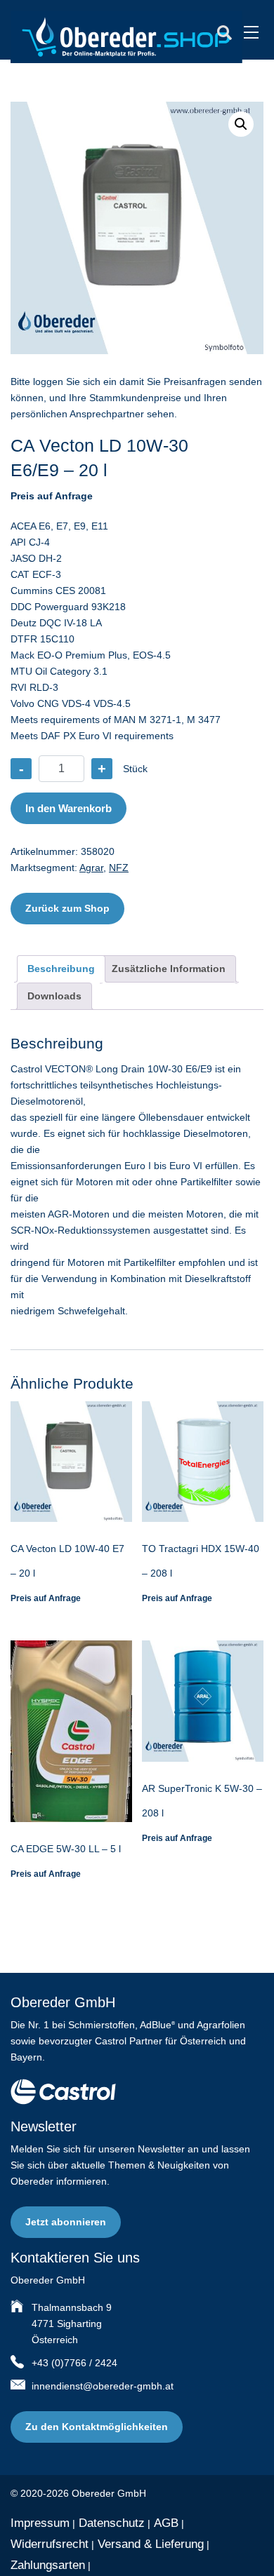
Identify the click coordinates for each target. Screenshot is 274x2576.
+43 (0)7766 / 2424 (74, 2363)
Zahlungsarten (48, 2565)
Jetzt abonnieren (66, 2222)
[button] (241, 124)
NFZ (119, 868)
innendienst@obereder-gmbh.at (103, 2386)
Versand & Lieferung (151, 2544)
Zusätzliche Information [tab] (169, 969)
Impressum (40, 2523)
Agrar (91, 868)
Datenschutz (112, 2523)
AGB (166, 2523)
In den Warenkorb (68, 808)
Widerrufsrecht (50, 2544)
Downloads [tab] (54, 996)
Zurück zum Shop (67, 908)
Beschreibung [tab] (61, 969)
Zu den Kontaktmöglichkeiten (97, 2427)
